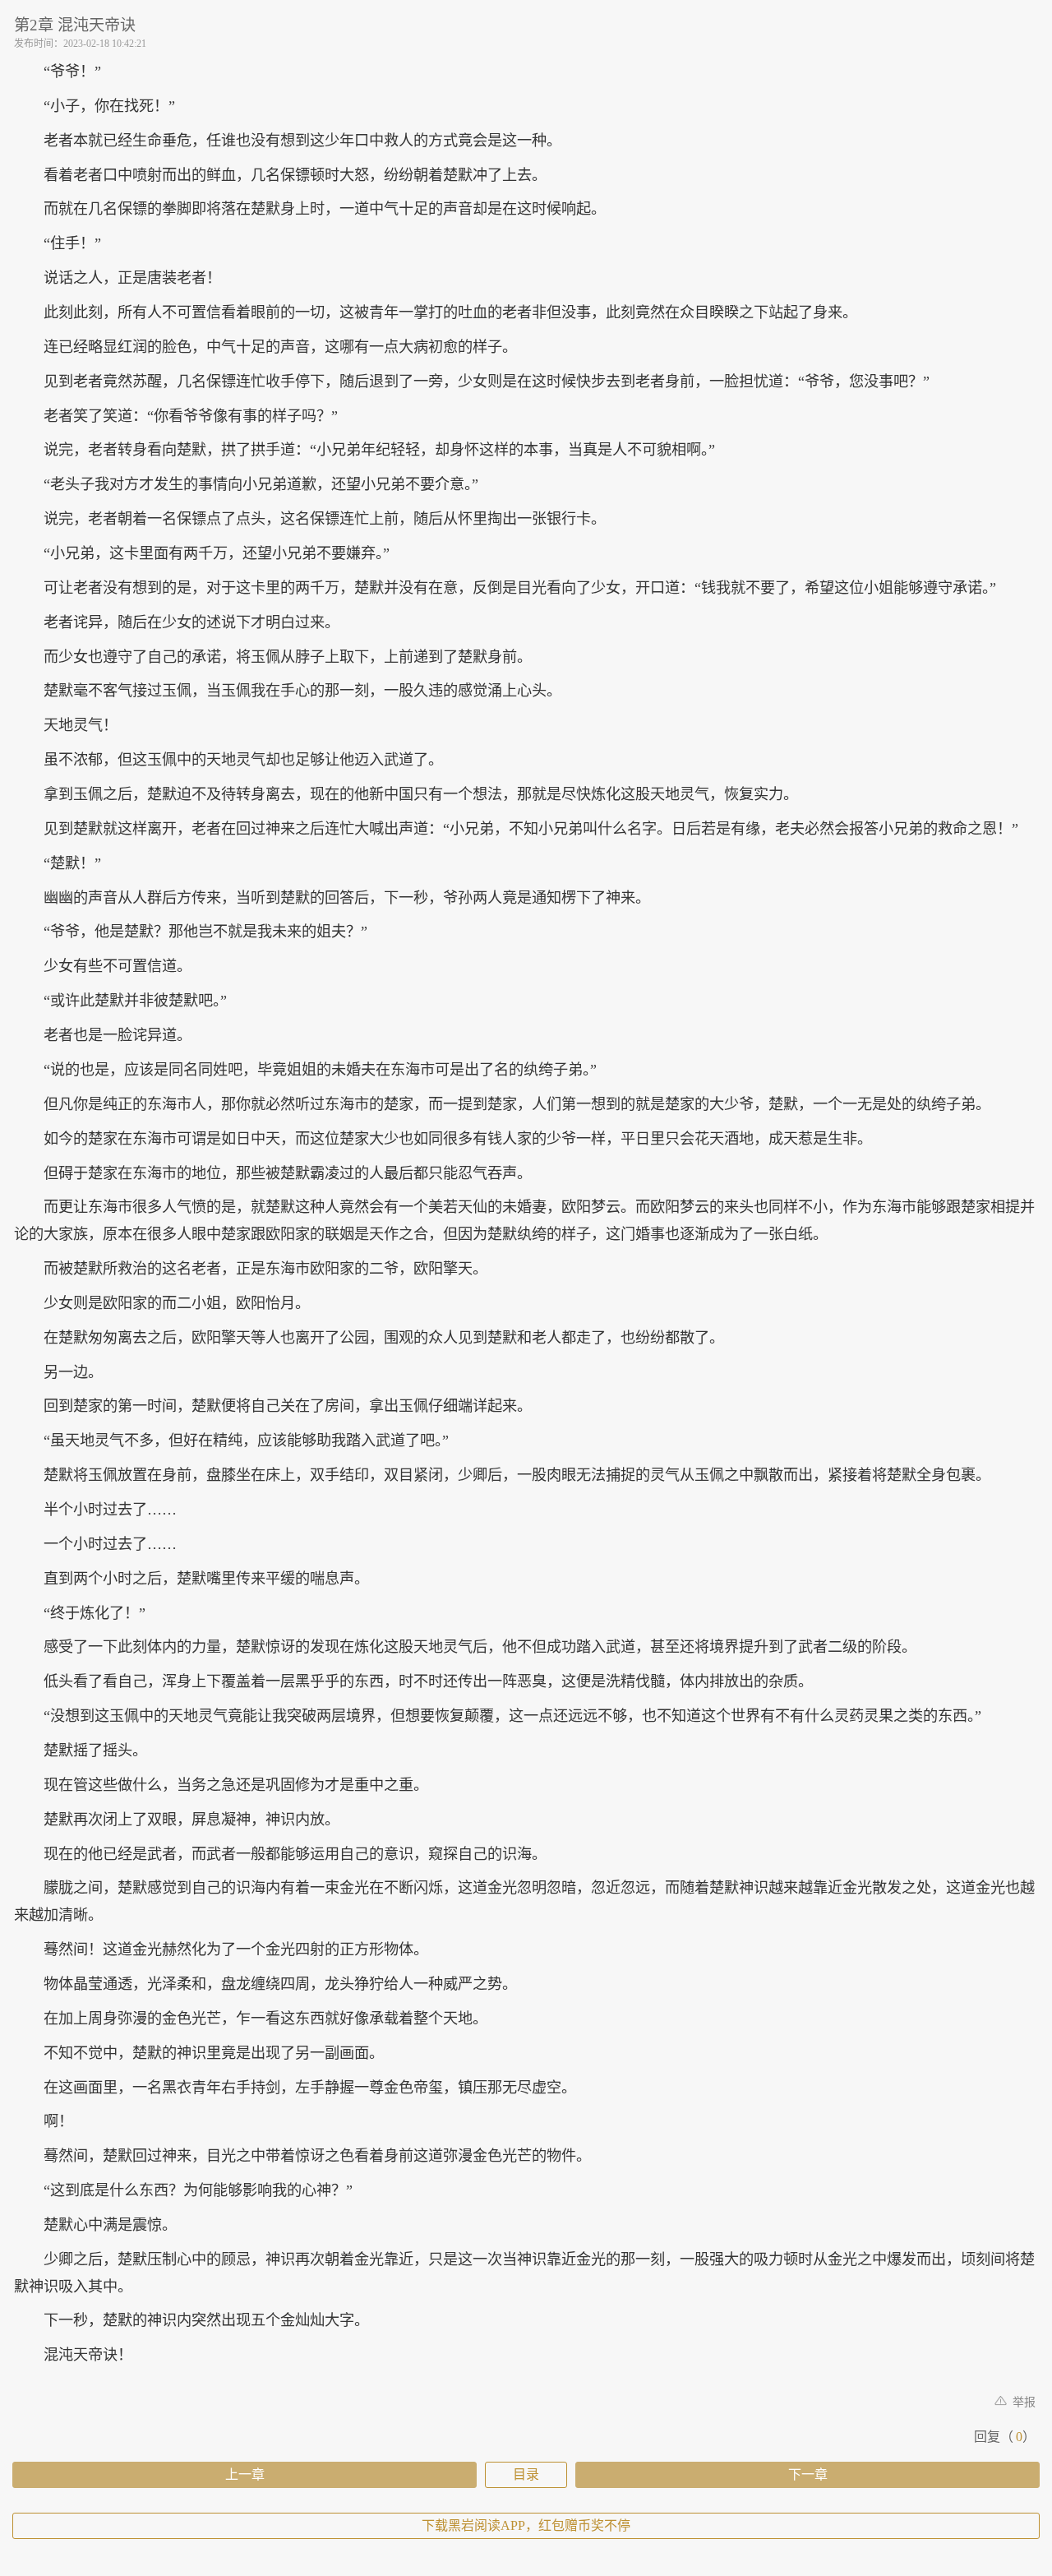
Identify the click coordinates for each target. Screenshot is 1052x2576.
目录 (526, 2474)
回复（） (1005, 2437)
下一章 (808, 2474)
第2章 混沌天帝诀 (75, 25)
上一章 (245, 2474)
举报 (1022, 2402)
